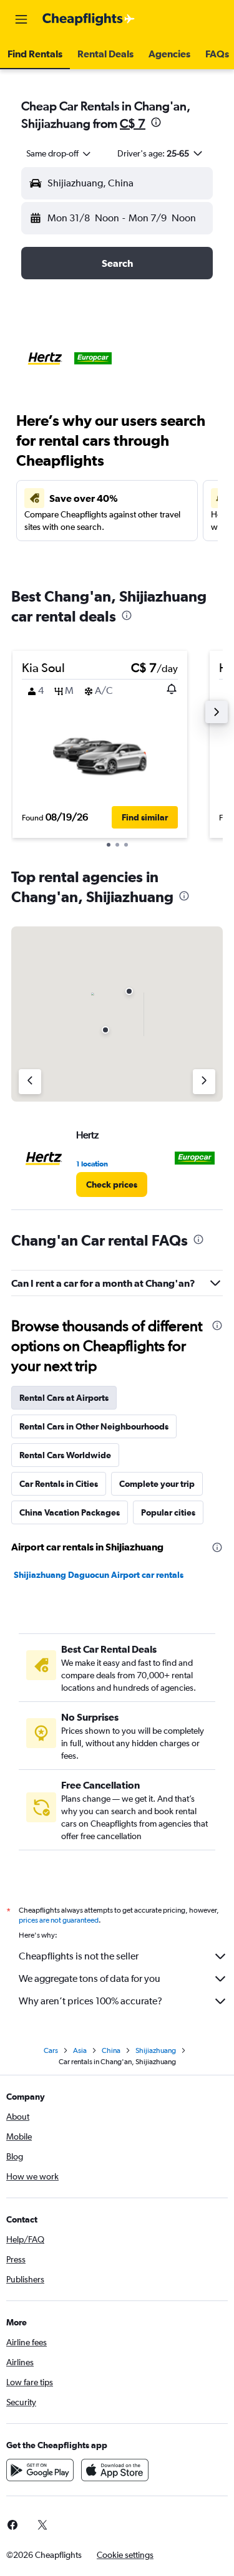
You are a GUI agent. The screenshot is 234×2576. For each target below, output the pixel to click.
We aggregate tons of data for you (90, 1978)
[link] (112, 1185)
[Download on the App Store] (115, 2470)
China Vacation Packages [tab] (70, 1512)
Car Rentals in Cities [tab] (59, 1484)
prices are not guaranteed (59, 1920)
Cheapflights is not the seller (79, 1956)
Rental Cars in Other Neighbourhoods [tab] (94, 1426)
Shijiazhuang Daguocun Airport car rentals (99, 1575)
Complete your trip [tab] (157, 1484)
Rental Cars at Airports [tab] (64, 1398)
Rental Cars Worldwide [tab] (65, 1455)
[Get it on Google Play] (40, 2470)
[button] (21, 19)
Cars (51, 2050)
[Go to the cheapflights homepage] (89, 19)
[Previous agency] (30, 1082)
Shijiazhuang (156, 2050)
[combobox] (59, 153)
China (111, 2050)
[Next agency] (204, 1082)
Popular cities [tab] (168, 1512)
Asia (80, 2050)
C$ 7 (133, 123)
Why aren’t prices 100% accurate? (90, 2001)
